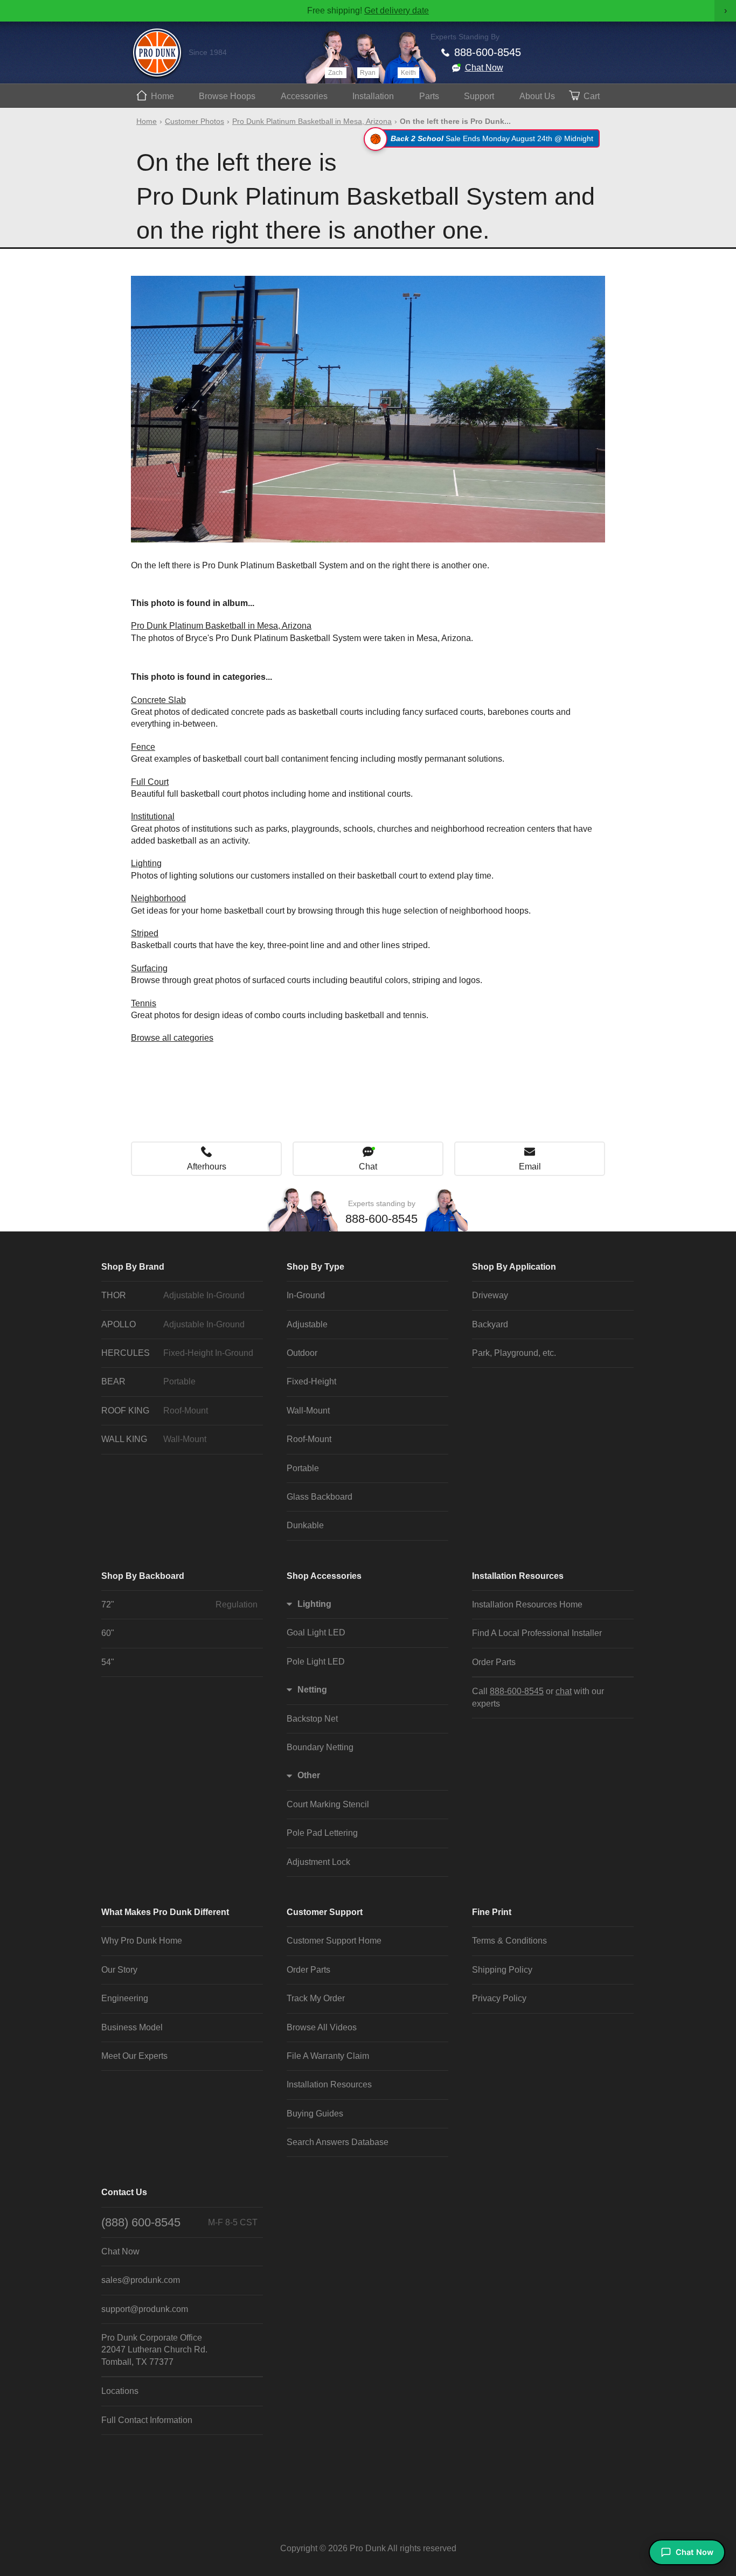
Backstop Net (312, 1719)
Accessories (304, 96)
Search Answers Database (338, 2142)
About (537, 96)
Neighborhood (158, 898)
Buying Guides (315, 2114)
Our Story (119, 1970)
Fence (143, 747)
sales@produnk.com (141, 2280)
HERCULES (177, 1353)
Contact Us (124, 2192)
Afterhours (207, 1167)
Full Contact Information (147, 2420)
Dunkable (305, 1525)
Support (479, 96)
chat (564, 1691)
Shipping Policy (502, 1970)
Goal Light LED (316, 1632)
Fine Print (492, 1912)
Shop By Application (514, 1267)
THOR (173, 1295)
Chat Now (484, 68)
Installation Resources (518, 1576)
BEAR (148, 1381)
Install (373, 96)
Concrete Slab (158, 700)
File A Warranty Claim (328, 2056)
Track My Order (316, 1998)
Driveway (490, 1295)
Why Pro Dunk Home (142, 1941)
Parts (429, 96)
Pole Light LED (316, 1662)
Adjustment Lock (318, 1862)
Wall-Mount (308, 1411)
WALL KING (154, 1439)
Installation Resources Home (527, 1604)
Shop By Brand (133, 1267)
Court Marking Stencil (328, 1804)
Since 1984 (208, 52)
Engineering (125, 1998)
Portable (303, 1468)
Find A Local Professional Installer (537, 1633)
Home (162, 96)
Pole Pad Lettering (322, 1833)
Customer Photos (195, 121)
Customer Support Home (334, 1941)
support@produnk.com (145, 2309)
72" (179, 1604)
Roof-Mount (309, 1439)
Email (530, 1167)
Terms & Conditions (509, 1941)
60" (108, 1633)
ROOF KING (155, 1411)
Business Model (132, 2027)
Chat (368, 1167)
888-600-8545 (488, 52)
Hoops (227, 96)
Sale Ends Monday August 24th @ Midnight (492, 138)
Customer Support (325, 1912)
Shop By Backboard (143, 1576)
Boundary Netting (320, 1747)
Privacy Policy (499, 1998)
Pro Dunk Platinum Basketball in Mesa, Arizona (312, 121)
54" (108, 1662)
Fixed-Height (311, 1381)
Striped (145, 933)
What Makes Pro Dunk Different (165, 1912)
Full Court (150, 782)
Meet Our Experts (134, 2056)
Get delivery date (397, 11)
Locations (120, 2391)
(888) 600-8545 (179, 2222)
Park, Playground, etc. (514, 1353)
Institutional (153, 816)
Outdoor (302, 1353)
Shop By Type (315, 1267)
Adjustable (307, 1324)
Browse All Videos (322, 2027)
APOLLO (173, 1324)
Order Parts (494, 1662)
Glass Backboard (320, 1497)
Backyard (490, 1324)
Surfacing (149, 968)
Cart (592, 96)
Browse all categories (172, 1038)
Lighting (146, 863)
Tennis (144, 1003)
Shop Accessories (324, 1576)
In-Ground (306, 1295)
